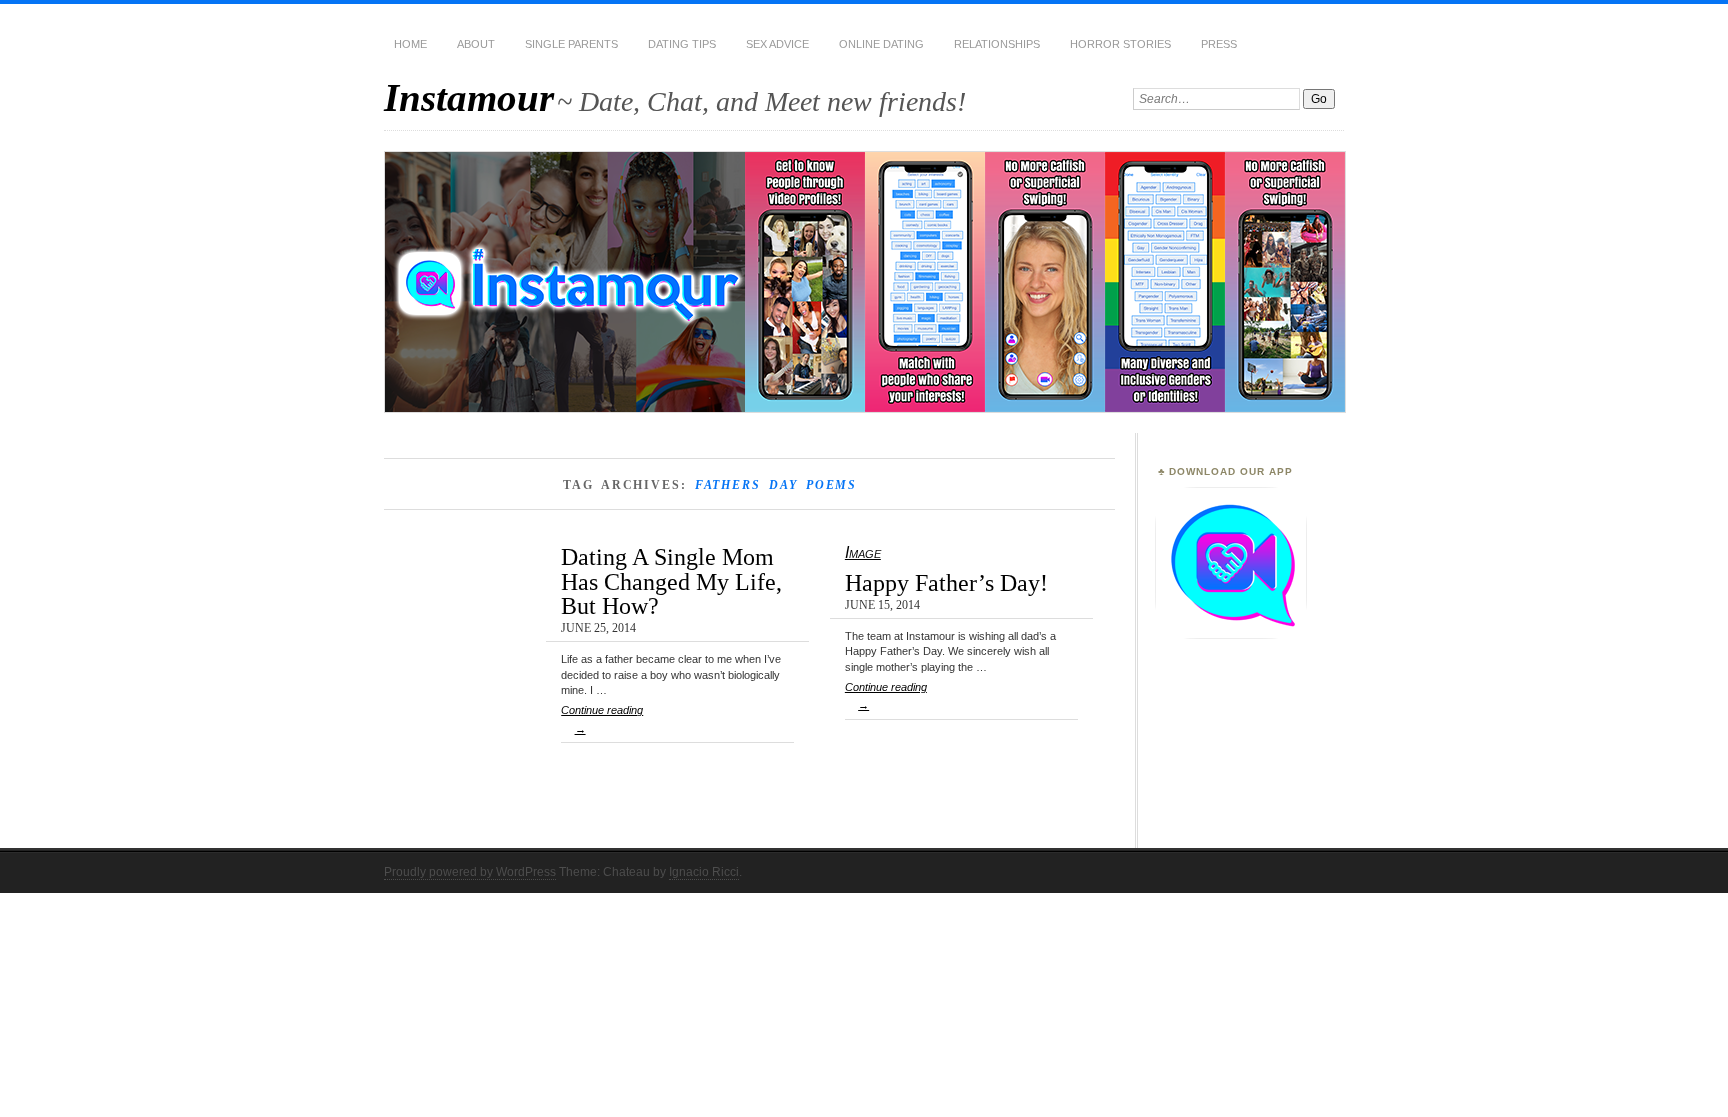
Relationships (997, 44)
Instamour (469, 97)
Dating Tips (682, 44)
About (476, 44)
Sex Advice (777, 44)
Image (863, 552)
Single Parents (571, 44)
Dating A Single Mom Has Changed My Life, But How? (671, 581)
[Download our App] (1231, 635)
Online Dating (881, 44)
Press (1219, 44)
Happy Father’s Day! (946, 582)
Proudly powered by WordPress (470, 872)
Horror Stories (1120, 44)
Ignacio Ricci (704, 872)
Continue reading (602, 719)
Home (410, 44)
